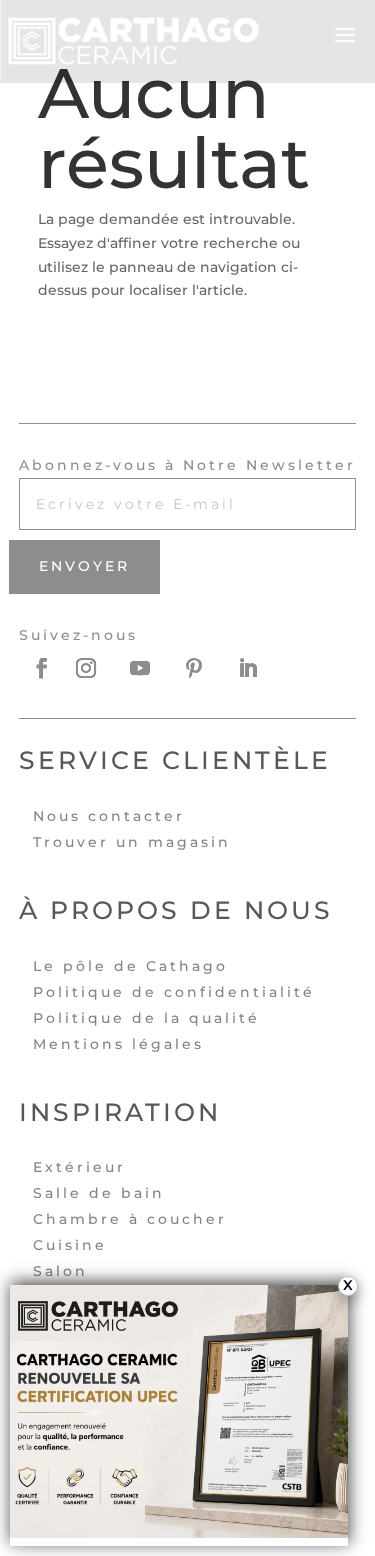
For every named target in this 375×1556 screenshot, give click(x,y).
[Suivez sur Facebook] (42, 668)
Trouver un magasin (132, 842)
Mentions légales (118, 1044)
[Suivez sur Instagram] (96, 668)
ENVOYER (84, 566)
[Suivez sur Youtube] (150, 668)
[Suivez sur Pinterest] (204, 668)
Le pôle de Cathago (130, 966)
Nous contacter (109, 816)
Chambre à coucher (130, 1219)
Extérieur (79, 1167)
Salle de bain (99, 1193)
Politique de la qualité (146, 1018)
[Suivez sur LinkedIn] (258, 668)
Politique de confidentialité (174, 992)
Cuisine (70, 1245)
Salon (60, 1271)
